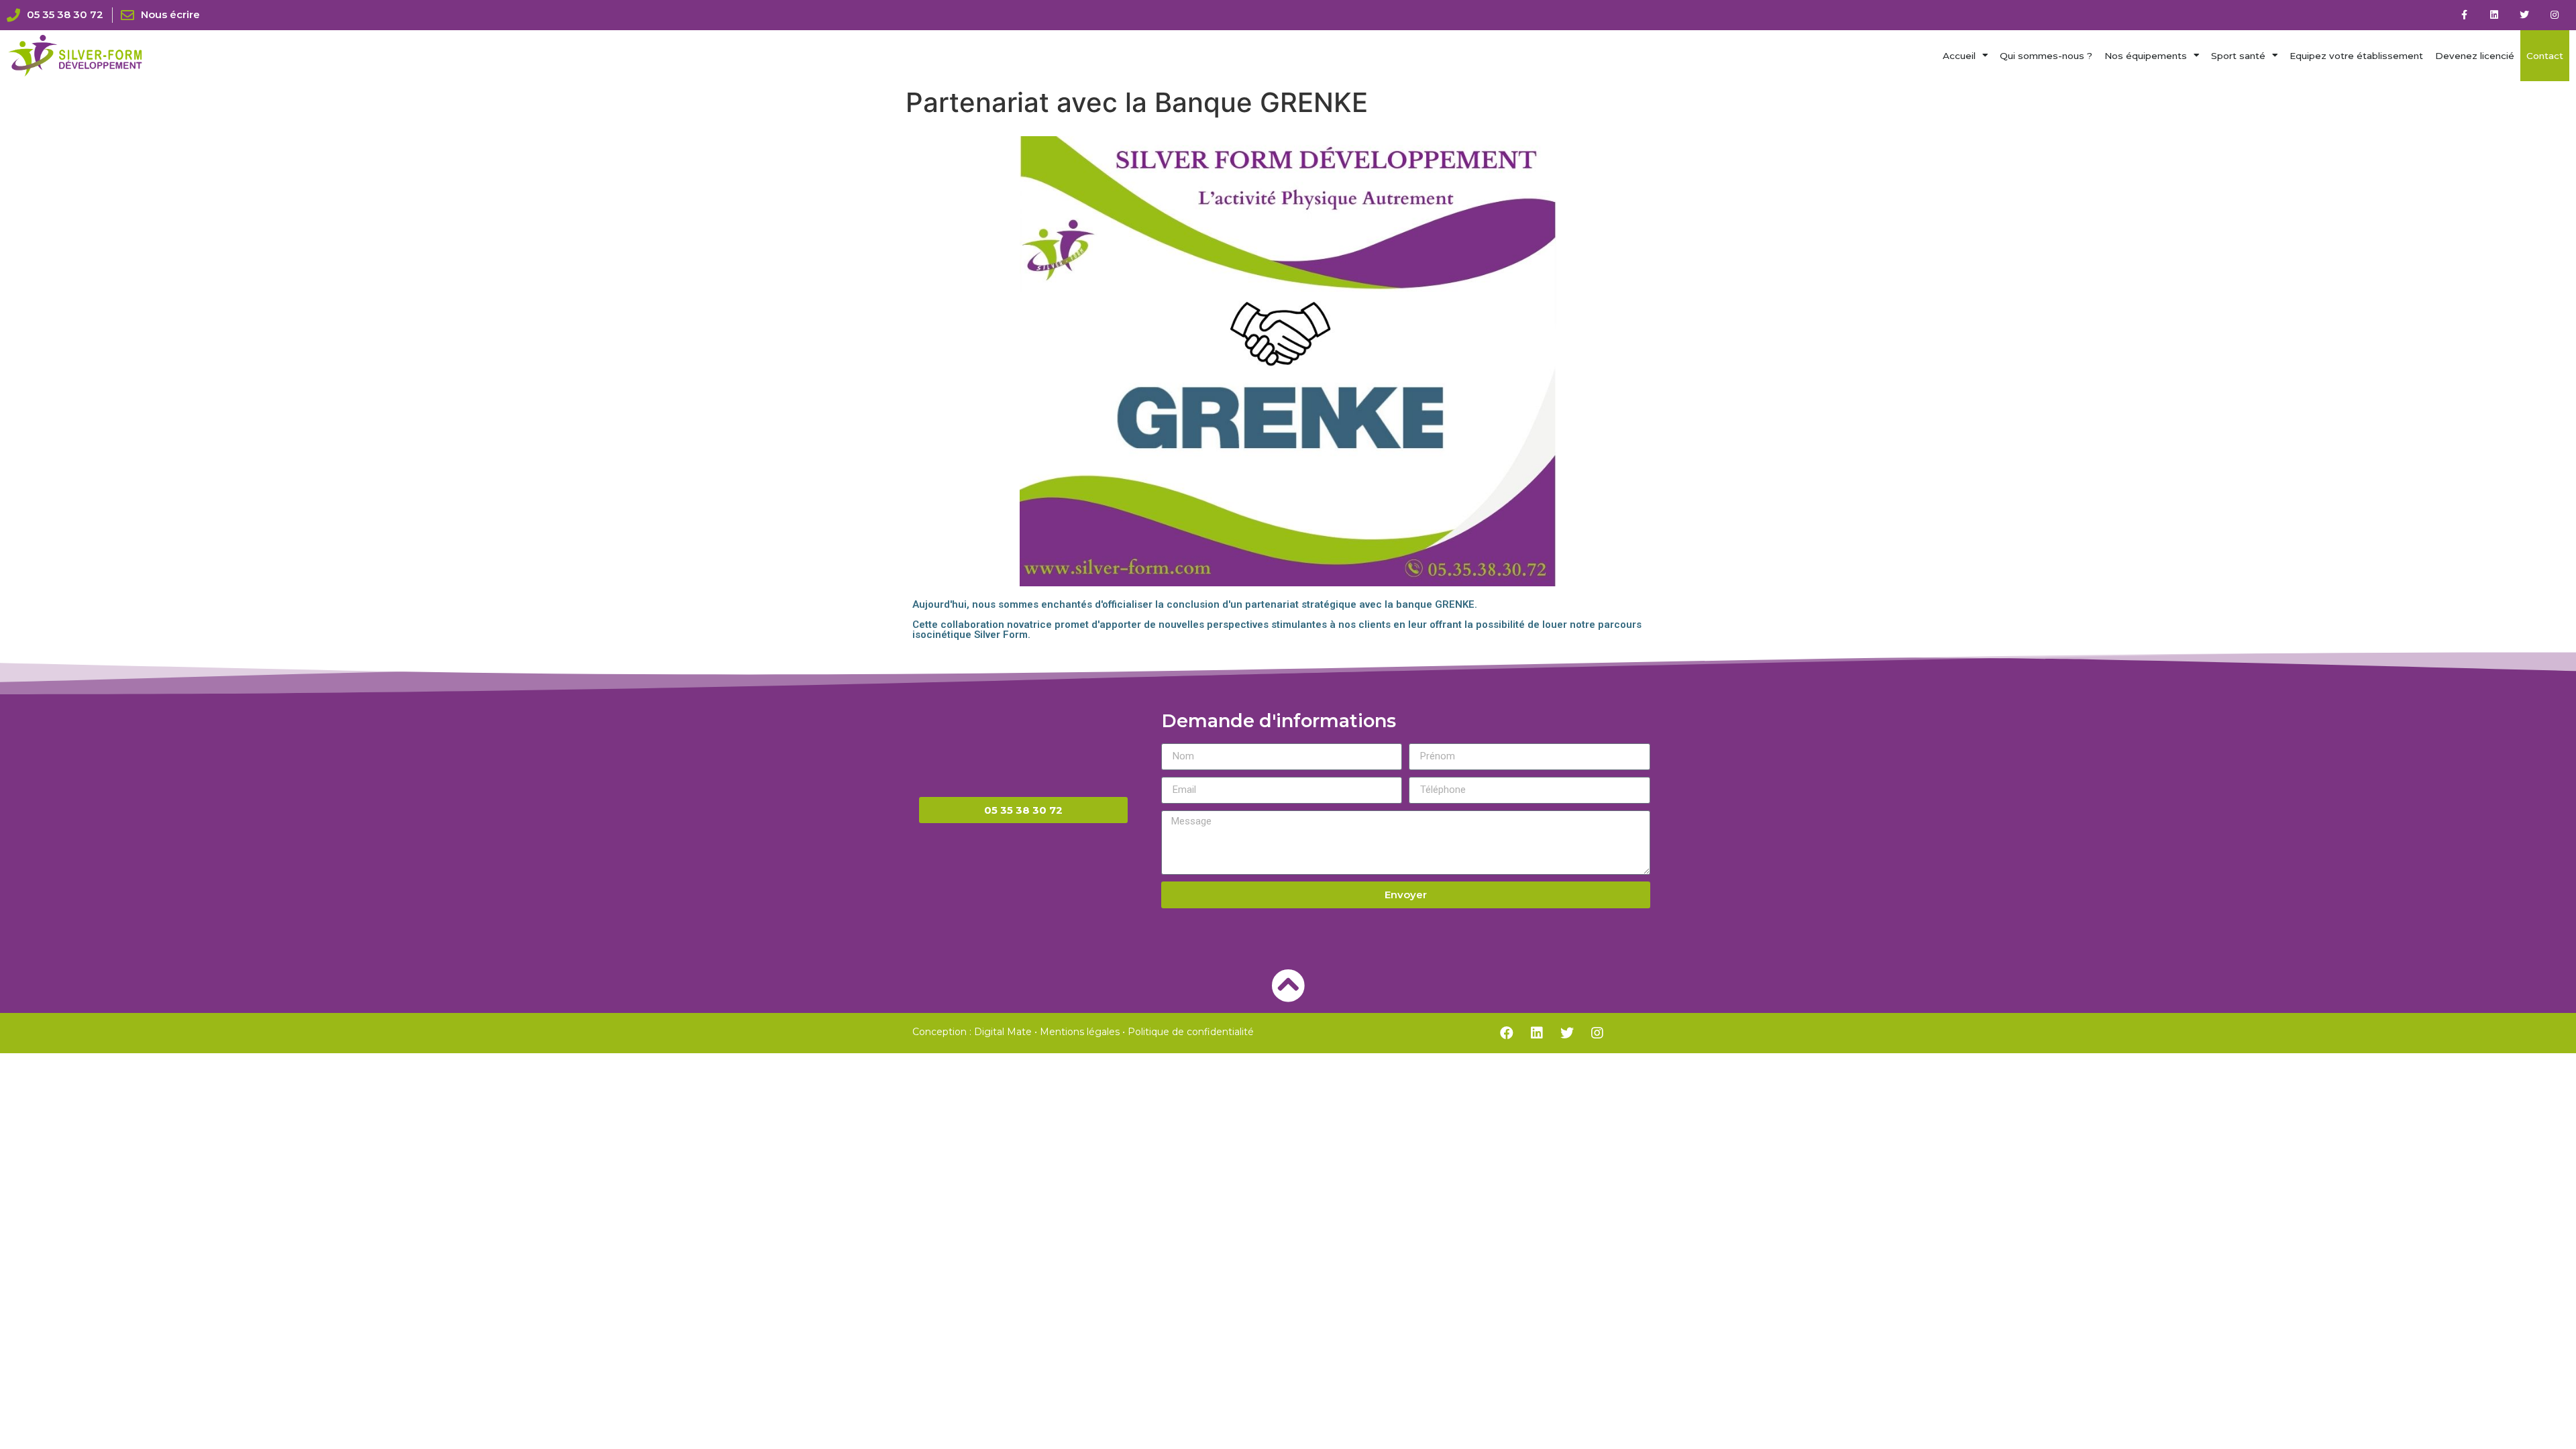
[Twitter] (2524, 15)
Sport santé (2238, 56)
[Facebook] (1507, 1033)
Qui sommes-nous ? (2046, 56)
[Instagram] (2554, 15)
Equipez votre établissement (2356, 56)
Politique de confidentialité (1191, 1032)
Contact (2545, 56)
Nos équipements (2146, 56)
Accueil (1959, 56)
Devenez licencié (2475, 56)
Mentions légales (1080, 1032)
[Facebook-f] (2464, 15)
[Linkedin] (2494, 15)
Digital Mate (1003, 1032)
